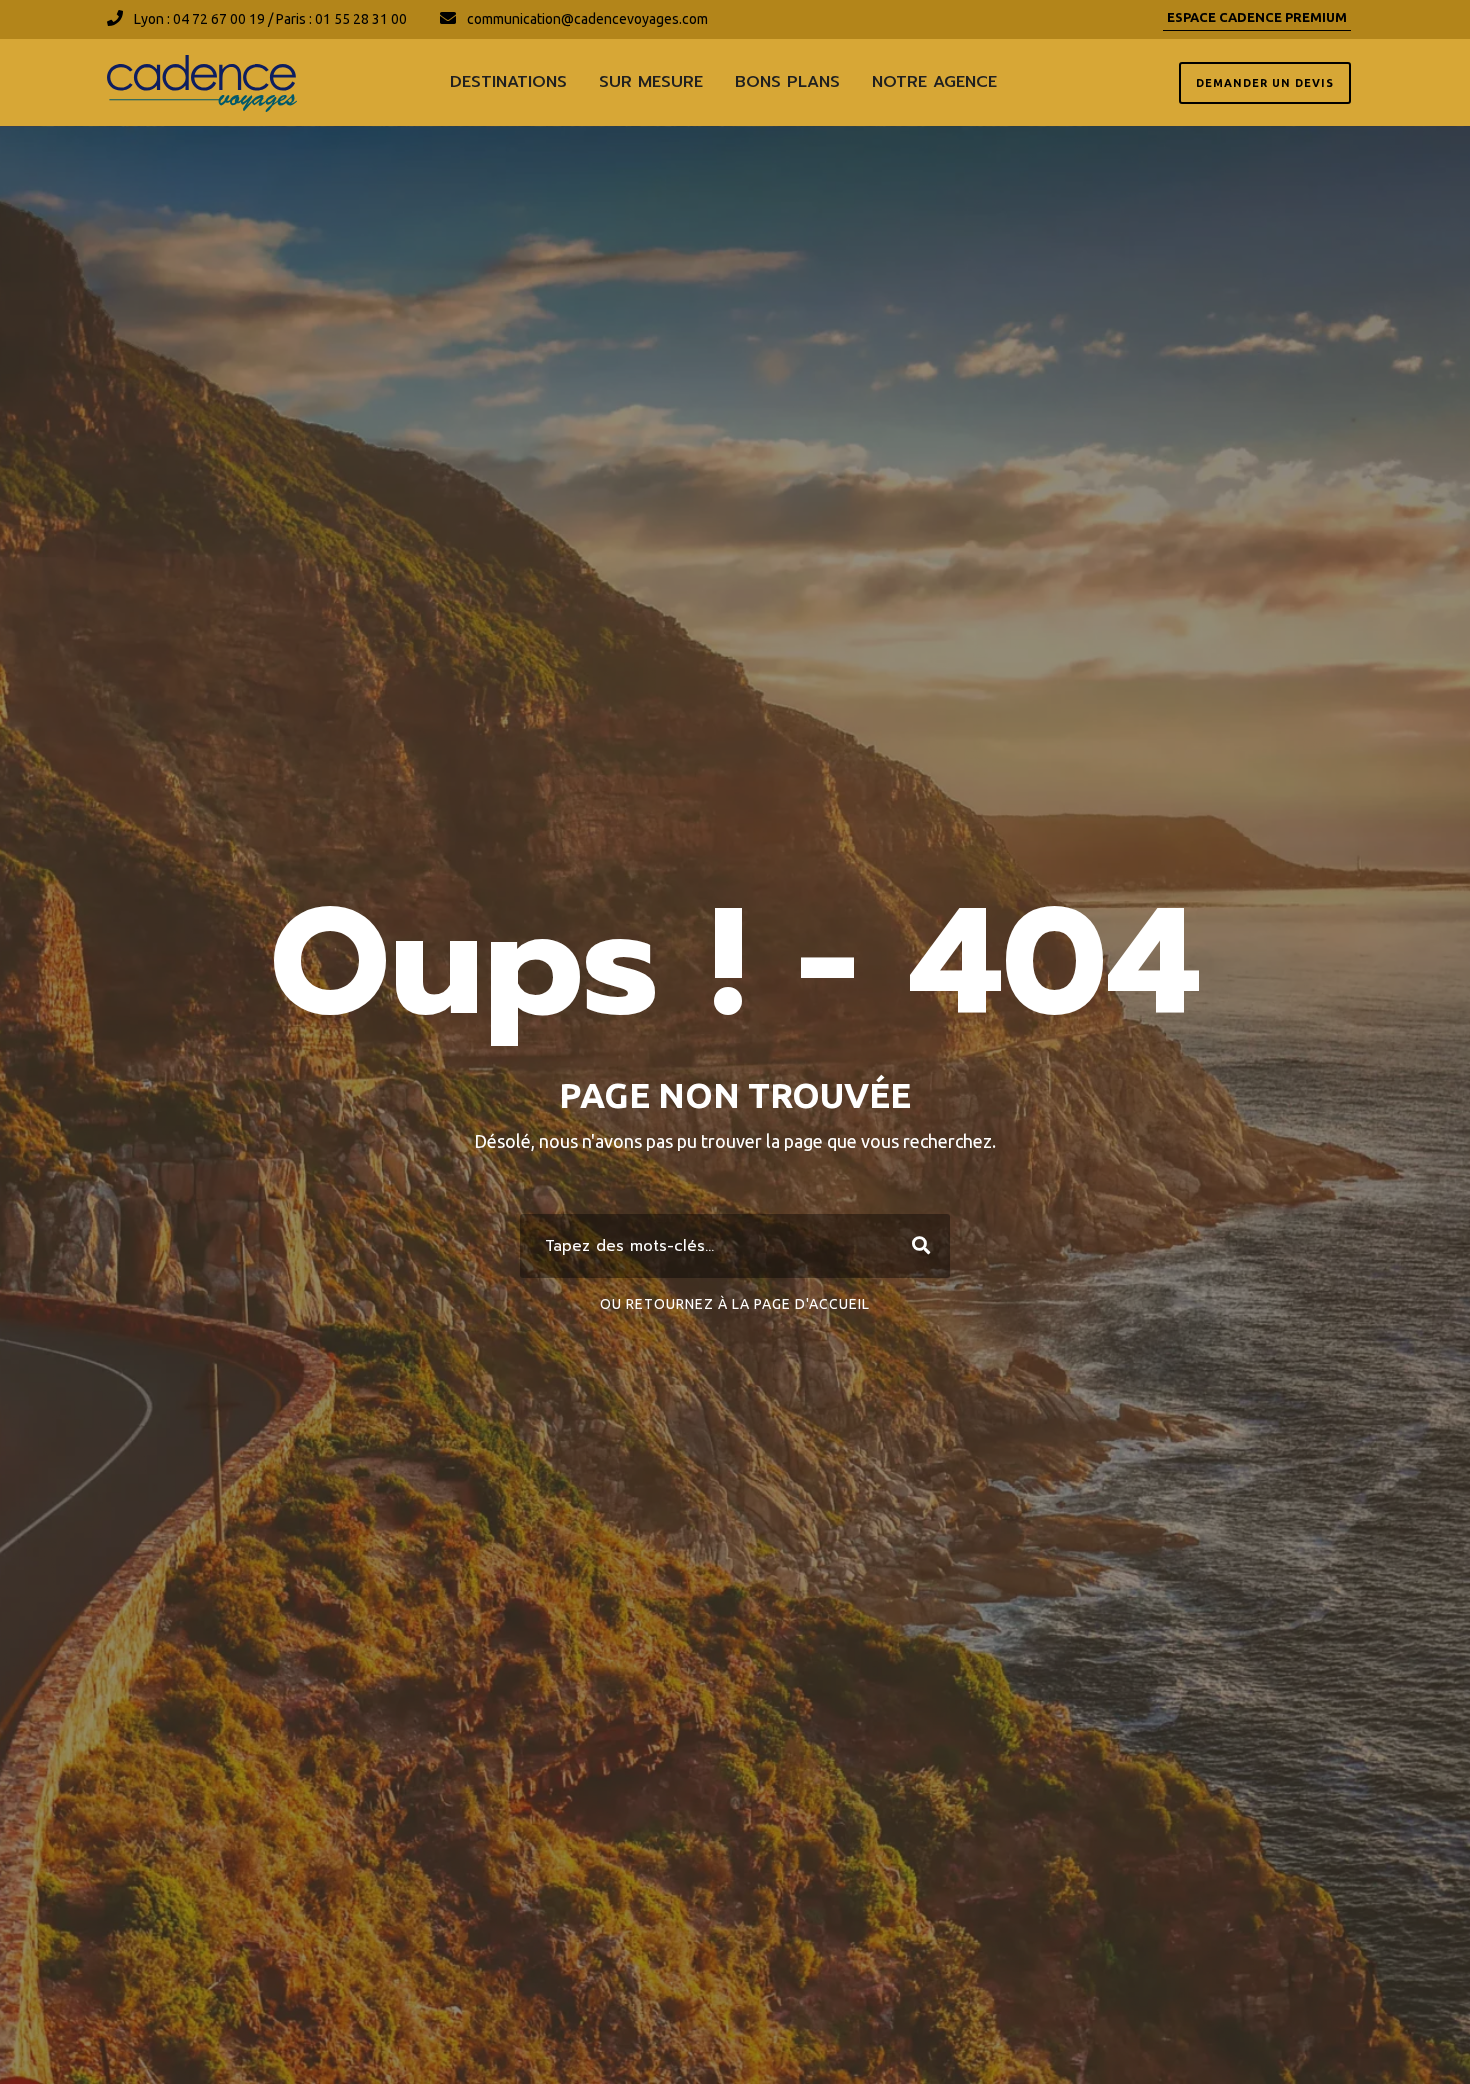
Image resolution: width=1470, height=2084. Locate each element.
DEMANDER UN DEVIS (1265, 83)
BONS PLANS (787, 82)
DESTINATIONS (508, 82)
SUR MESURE (651, 82)
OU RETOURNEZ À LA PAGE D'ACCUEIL (735, 1304)
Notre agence (934, 82)
